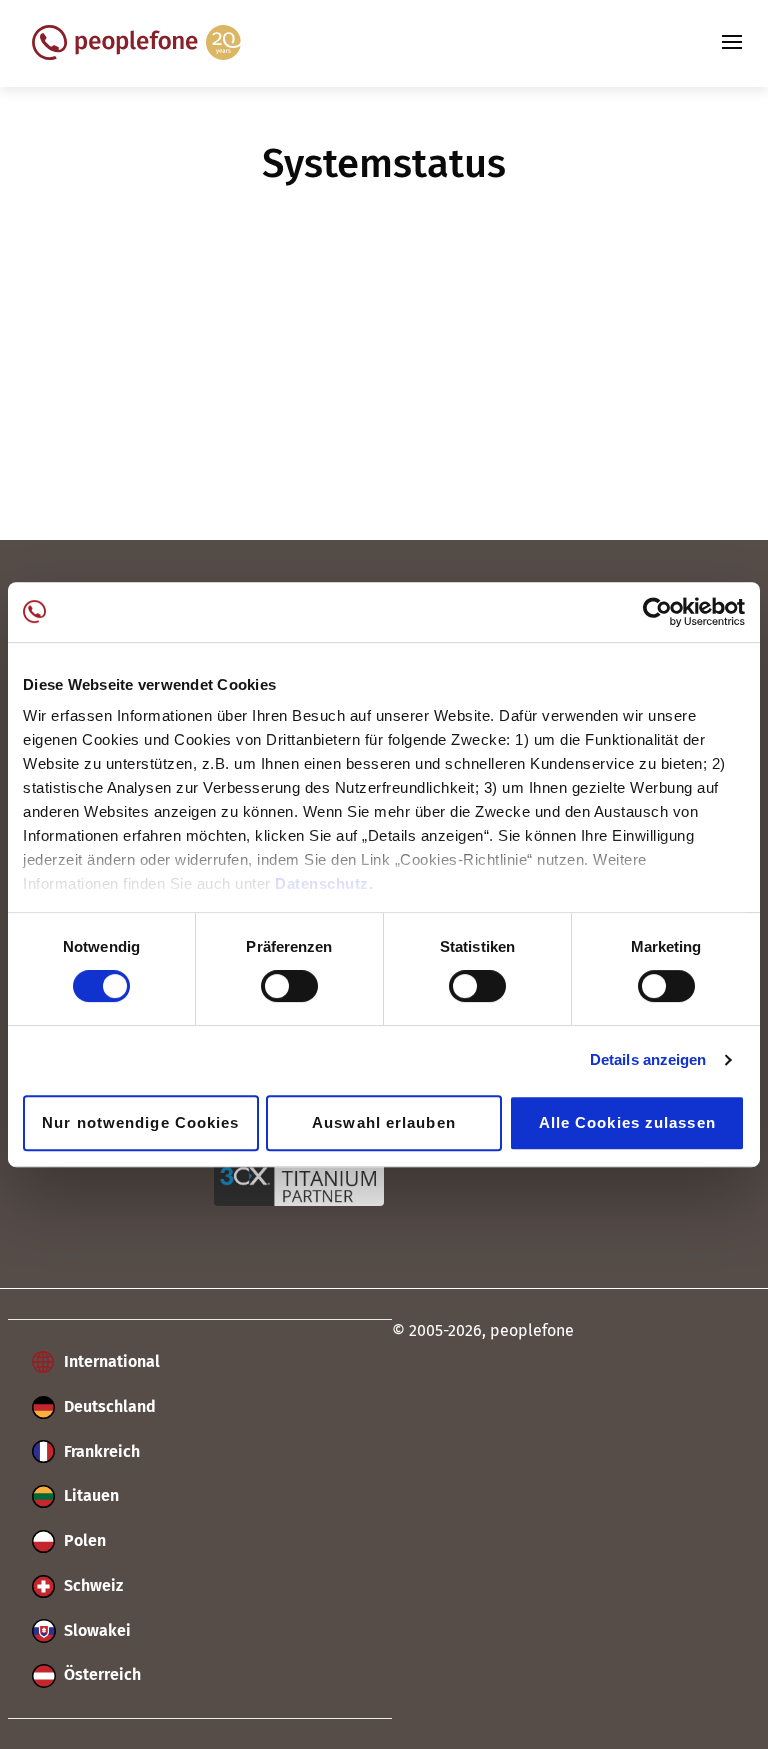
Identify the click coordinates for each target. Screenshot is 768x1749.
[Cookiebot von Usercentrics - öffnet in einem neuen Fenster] (657, 612)
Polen (83, 1540)
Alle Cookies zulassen (627, 1122)
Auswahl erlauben (384, 1122)
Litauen (89, 1495)
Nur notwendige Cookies (140, 1122)
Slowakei (95, 1630)
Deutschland (108, 1406)
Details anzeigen (648, 1059)
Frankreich (100, 1451)
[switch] (289, 986)
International (110, 1361)
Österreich (100, 1674)
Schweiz (91, 1585)
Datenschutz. (324, 883)
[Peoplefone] (136, 54)
